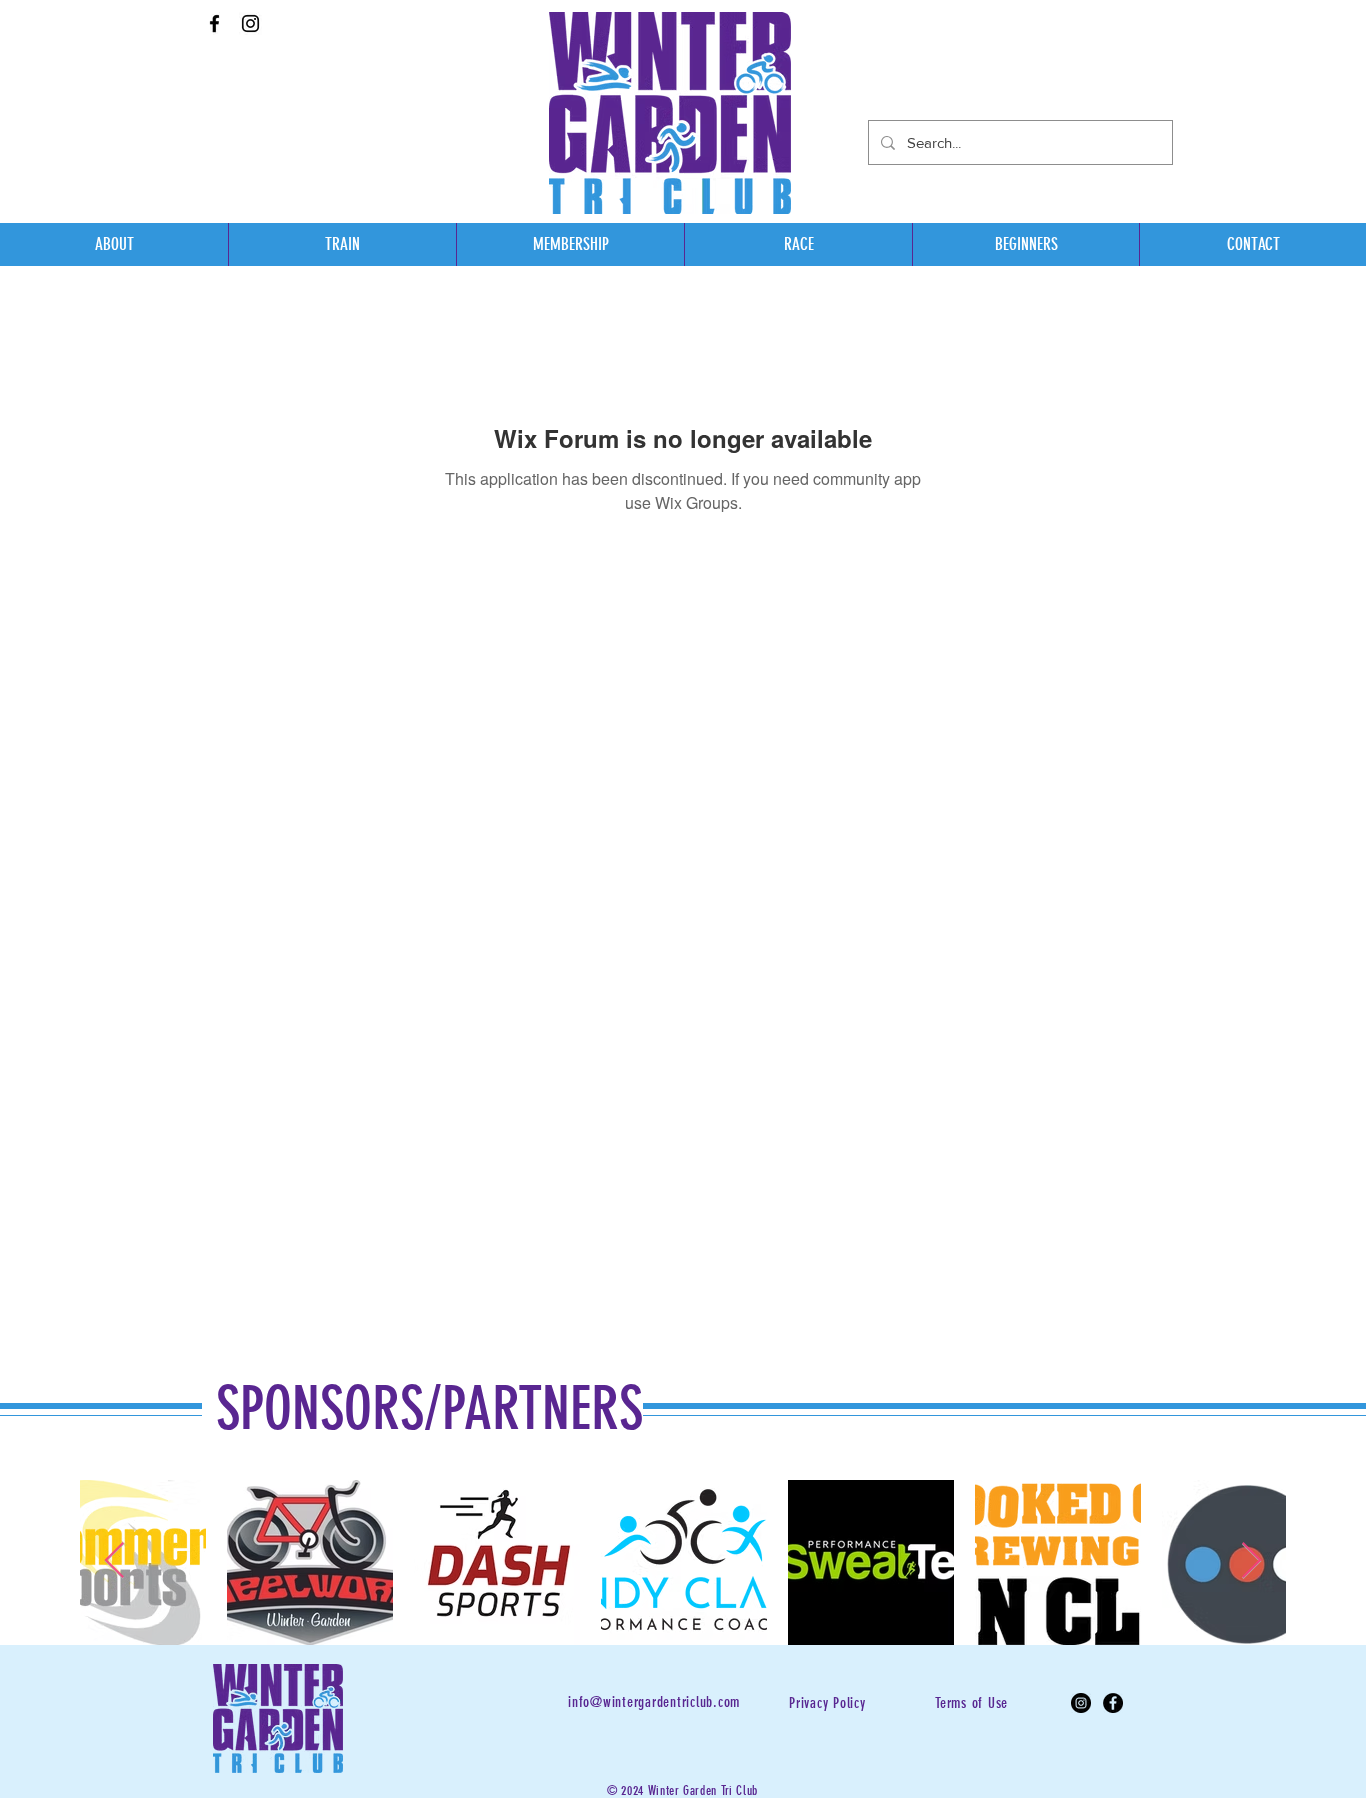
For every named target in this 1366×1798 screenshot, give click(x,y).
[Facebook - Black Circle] (1113, 1703)
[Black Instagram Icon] (250, 23)
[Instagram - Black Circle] (1081, 1703)
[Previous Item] (114, 1561)
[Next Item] (1251, 1561)
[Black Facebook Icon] (214, 23)
